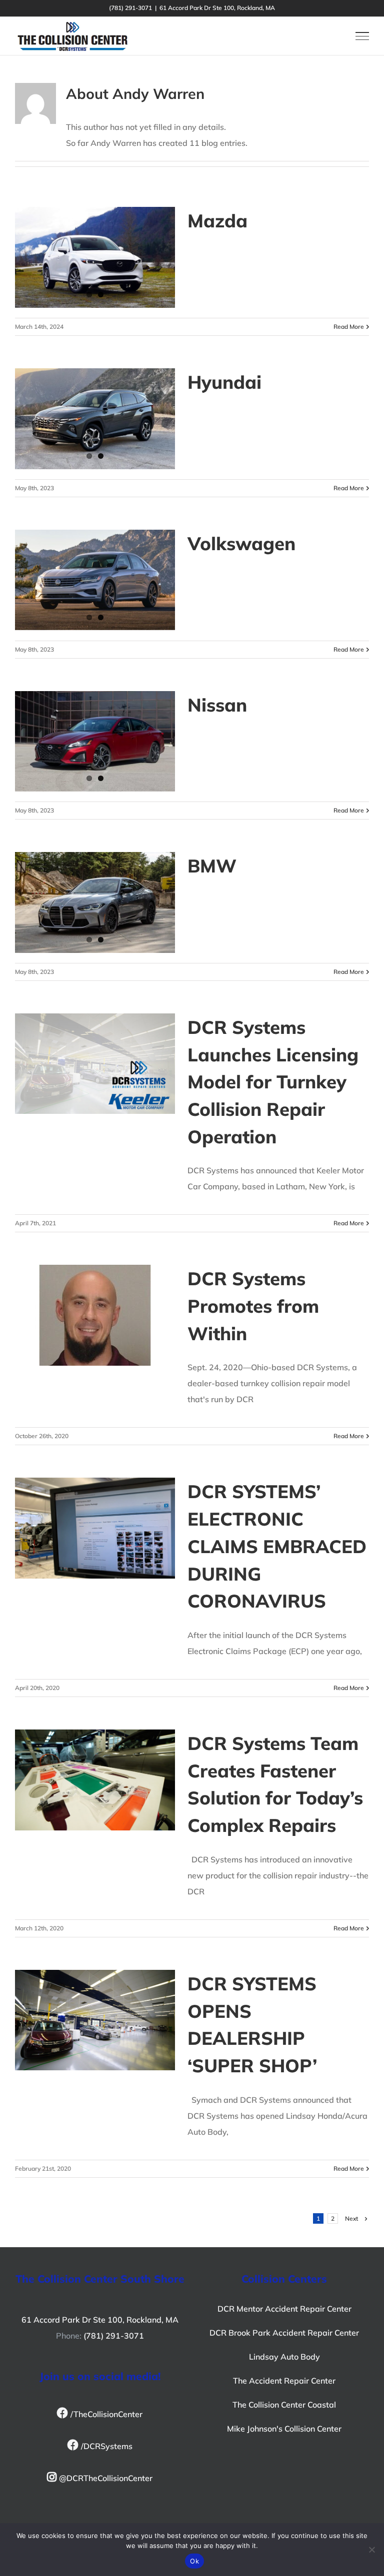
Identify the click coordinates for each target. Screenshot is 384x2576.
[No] (371, 2550)
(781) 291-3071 (114, 2336)
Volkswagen (241, 543)
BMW (212, 865)
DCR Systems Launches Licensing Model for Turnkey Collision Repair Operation (273, 1082)
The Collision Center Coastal (284, 2405)
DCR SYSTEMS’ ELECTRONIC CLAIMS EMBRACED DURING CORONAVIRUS (277, 1546)
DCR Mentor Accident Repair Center (284, 2309)
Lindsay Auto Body (284, 2357)
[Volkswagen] (95, 580)
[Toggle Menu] (362, 36)
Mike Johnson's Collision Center (284, 2429)
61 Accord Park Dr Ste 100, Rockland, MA (100, 2320)
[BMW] (95, 902)
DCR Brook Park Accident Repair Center (284, 2333)
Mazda (217, 220)
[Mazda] (95, 257)
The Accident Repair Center (284, 2381)
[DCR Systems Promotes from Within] (95, 1315)
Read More (349, 327)
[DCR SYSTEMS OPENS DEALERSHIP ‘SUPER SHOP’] (95, 2020)
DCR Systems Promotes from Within (253, 1305)
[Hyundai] (95, 419)
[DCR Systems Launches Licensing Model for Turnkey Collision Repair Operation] (95, 1064)
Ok (194, 2561)
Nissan (217, 705)
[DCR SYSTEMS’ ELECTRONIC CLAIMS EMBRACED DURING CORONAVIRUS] (95, 1528)
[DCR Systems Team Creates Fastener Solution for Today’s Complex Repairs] (95, 1780)
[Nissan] (95, 742)
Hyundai (224, 382)
